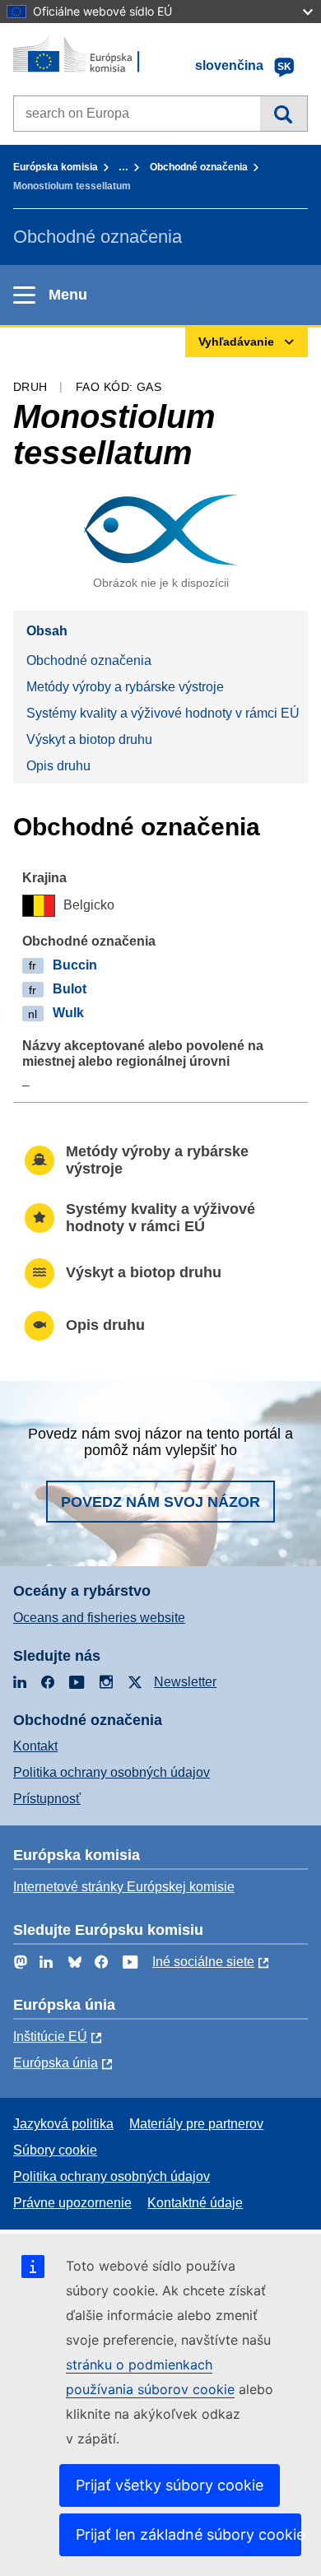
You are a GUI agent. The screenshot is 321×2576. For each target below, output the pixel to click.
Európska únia (56, 2063)
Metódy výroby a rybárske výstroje (125, 687)
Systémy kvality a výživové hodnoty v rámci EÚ (163, 713)
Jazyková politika (63, 2124)
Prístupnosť (47, 1799)
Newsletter (185, 1682)
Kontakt (35, 1746)
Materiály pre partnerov (196, 2124)
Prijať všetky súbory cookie (170, 2485)
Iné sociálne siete (203, 1962)
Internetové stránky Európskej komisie (124, 1887)
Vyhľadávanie (284, 114)
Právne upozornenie (72, 2203)
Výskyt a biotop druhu (89, 739)
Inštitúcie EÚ (50, 2037)
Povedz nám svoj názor (160, 1502)
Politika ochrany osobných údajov (112, 1772)
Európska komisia (56, 167)
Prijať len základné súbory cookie (188, 2534)
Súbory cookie (55, 2150)
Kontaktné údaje (195, 2203)
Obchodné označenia (199, 167)
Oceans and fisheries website (99, 1618)
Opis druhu (58, 766)
